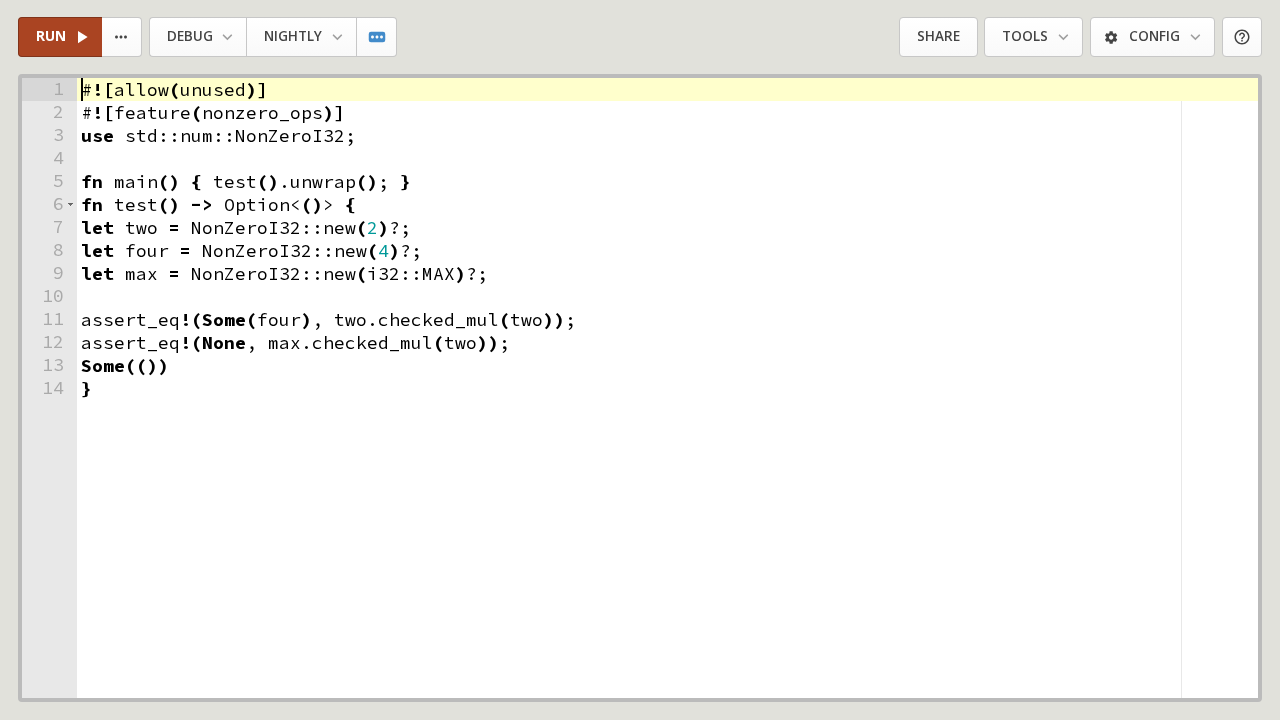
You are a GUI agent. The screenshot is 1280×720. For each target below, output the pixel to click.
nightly (293, 36)
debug (190, 36)
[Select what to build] (122, 37)
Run (51, 36)
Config (1154, 36)
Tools (1025, 36)
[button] (70, 204)
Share (938, 36)
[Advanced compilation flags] (377, 37)
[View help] (1242, 37)
